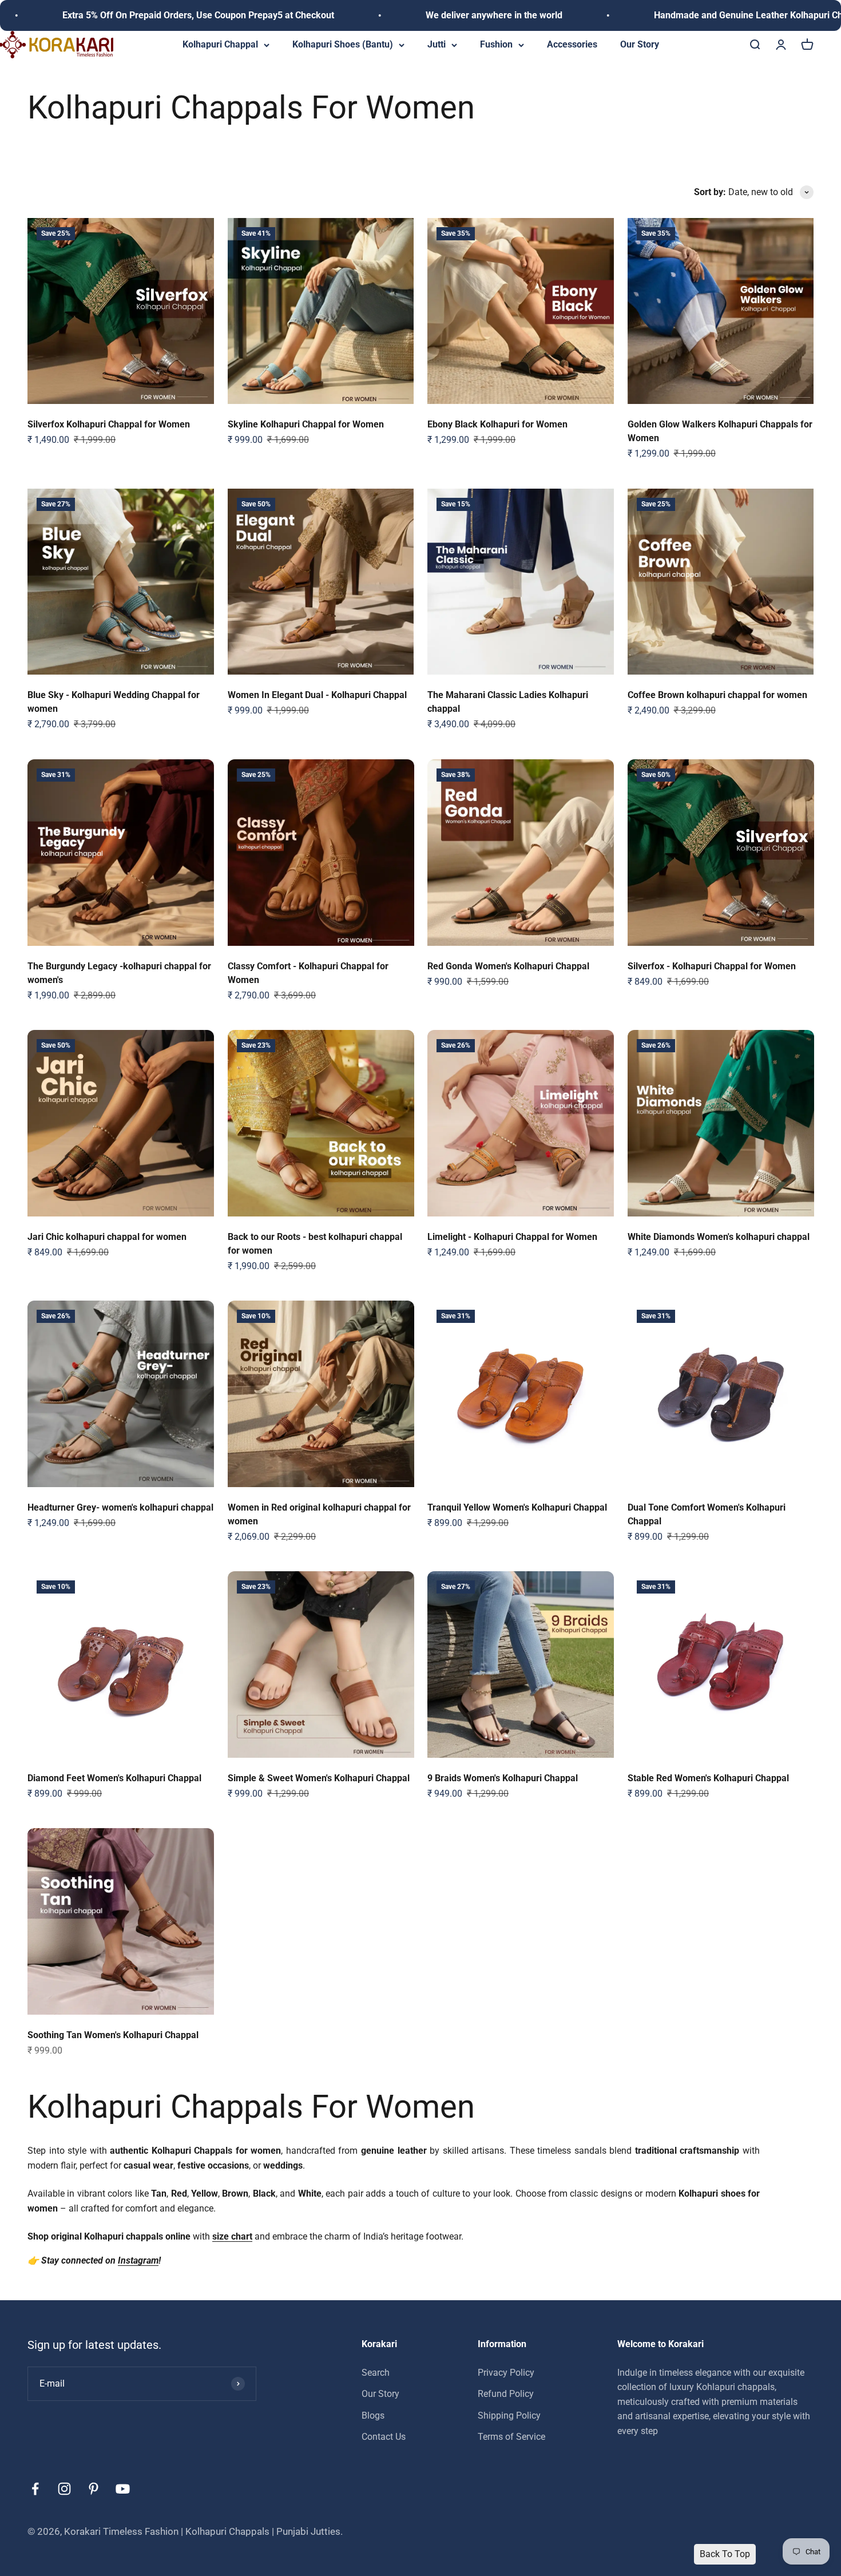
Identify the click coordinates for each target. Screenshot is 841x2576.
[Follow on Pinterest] (94, 2489)
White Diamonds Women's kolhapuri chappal (719, 1237)
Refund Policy (506, 2394)
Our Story (640, 44)
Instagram (138, 2260)
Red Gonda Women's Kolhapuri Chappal (508, 966)
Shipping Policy (509, 2415)
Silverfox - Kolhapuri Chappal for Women (712, 966)
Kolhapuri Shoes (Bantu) (343, 44)
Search (376, 2372)
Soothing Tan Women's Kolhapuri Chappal (113, 2035)
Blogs (373, 2415)
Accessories (572, 44)
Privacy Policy (506, 2372)
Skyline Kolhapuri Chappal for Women (306, 424)
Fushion (496, 44)
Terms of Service (511, 2437)
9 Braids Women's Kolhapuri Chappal (503, 1778)
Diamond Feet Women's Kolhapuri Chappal (114, 1778)
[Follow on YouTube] (123, 2489)
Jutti (437, 44)
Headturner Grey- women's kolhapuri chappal (120, 1507)
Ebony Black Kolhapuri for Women (497, 424)
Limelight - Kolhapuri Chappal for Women (512, 1237)
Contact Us (384, 2437)
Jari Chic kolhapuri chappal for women (107, 1237)
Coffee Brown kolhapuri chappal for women (717, 695)
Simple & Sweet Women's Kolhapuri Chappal (319, 1778)
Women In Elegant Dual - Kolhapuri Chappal (317, 695)
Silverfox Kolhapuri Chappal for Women (109, 424)
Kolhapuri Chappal (220, 44)
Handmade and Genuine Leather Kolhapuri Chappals (629, 15)
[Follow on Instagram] (64, 2489)
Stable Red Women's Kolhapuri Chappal (708, 1778)
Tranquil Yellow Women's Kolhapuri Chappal (517, 1507)
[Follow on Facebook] (35, 2489)
